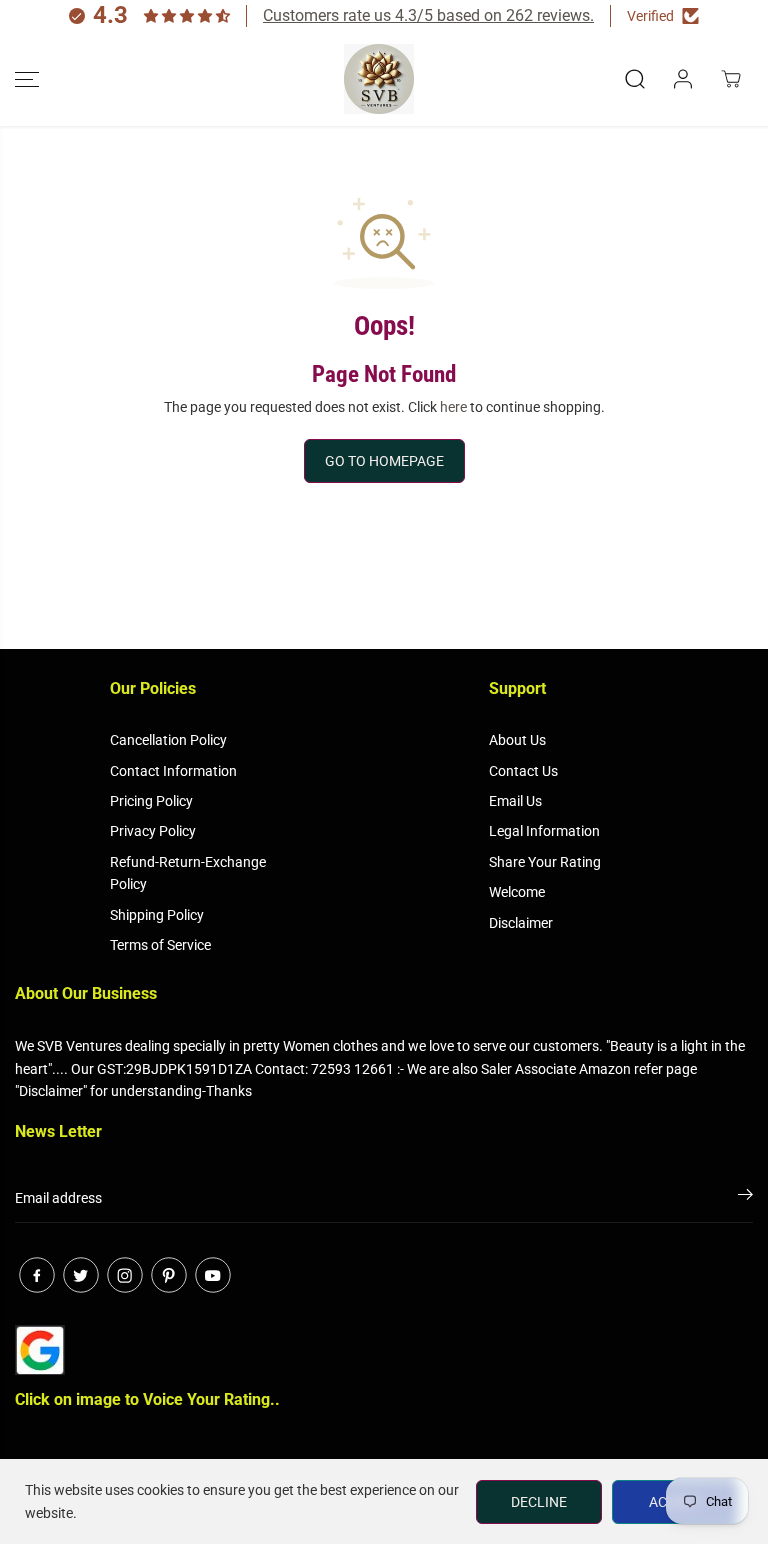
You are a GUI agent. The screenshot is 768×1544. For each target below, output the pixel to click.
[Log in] (683, 79)
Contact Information (173, 771)
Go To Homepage (384, 461)
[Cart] (731, 79)
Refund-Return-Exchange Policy (188, 873)
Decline (539, 1502)
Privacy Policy (153, 831)
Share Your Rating (545, 862)
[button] (27, 79)
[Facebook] (37, 1275)
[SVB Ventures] (379, 79)
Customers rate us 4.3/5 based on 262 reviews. (428, 15)
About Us (517, 740)
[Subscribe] (745, 1198)
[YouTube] (213, 1275)
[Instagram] (125, 1275)
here (453, 407)
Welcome (517, 892)
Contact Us (523, 771)
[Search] (635, 79)
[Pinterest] (169, 1275)
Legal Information (544, 831)
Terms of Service (160, 945)
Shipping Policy (157, 915)
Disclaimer (521, 923)
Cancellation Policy (168, 740)
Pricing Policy (151, 801)
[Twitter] (81, 1275)
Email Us (515, 801)
